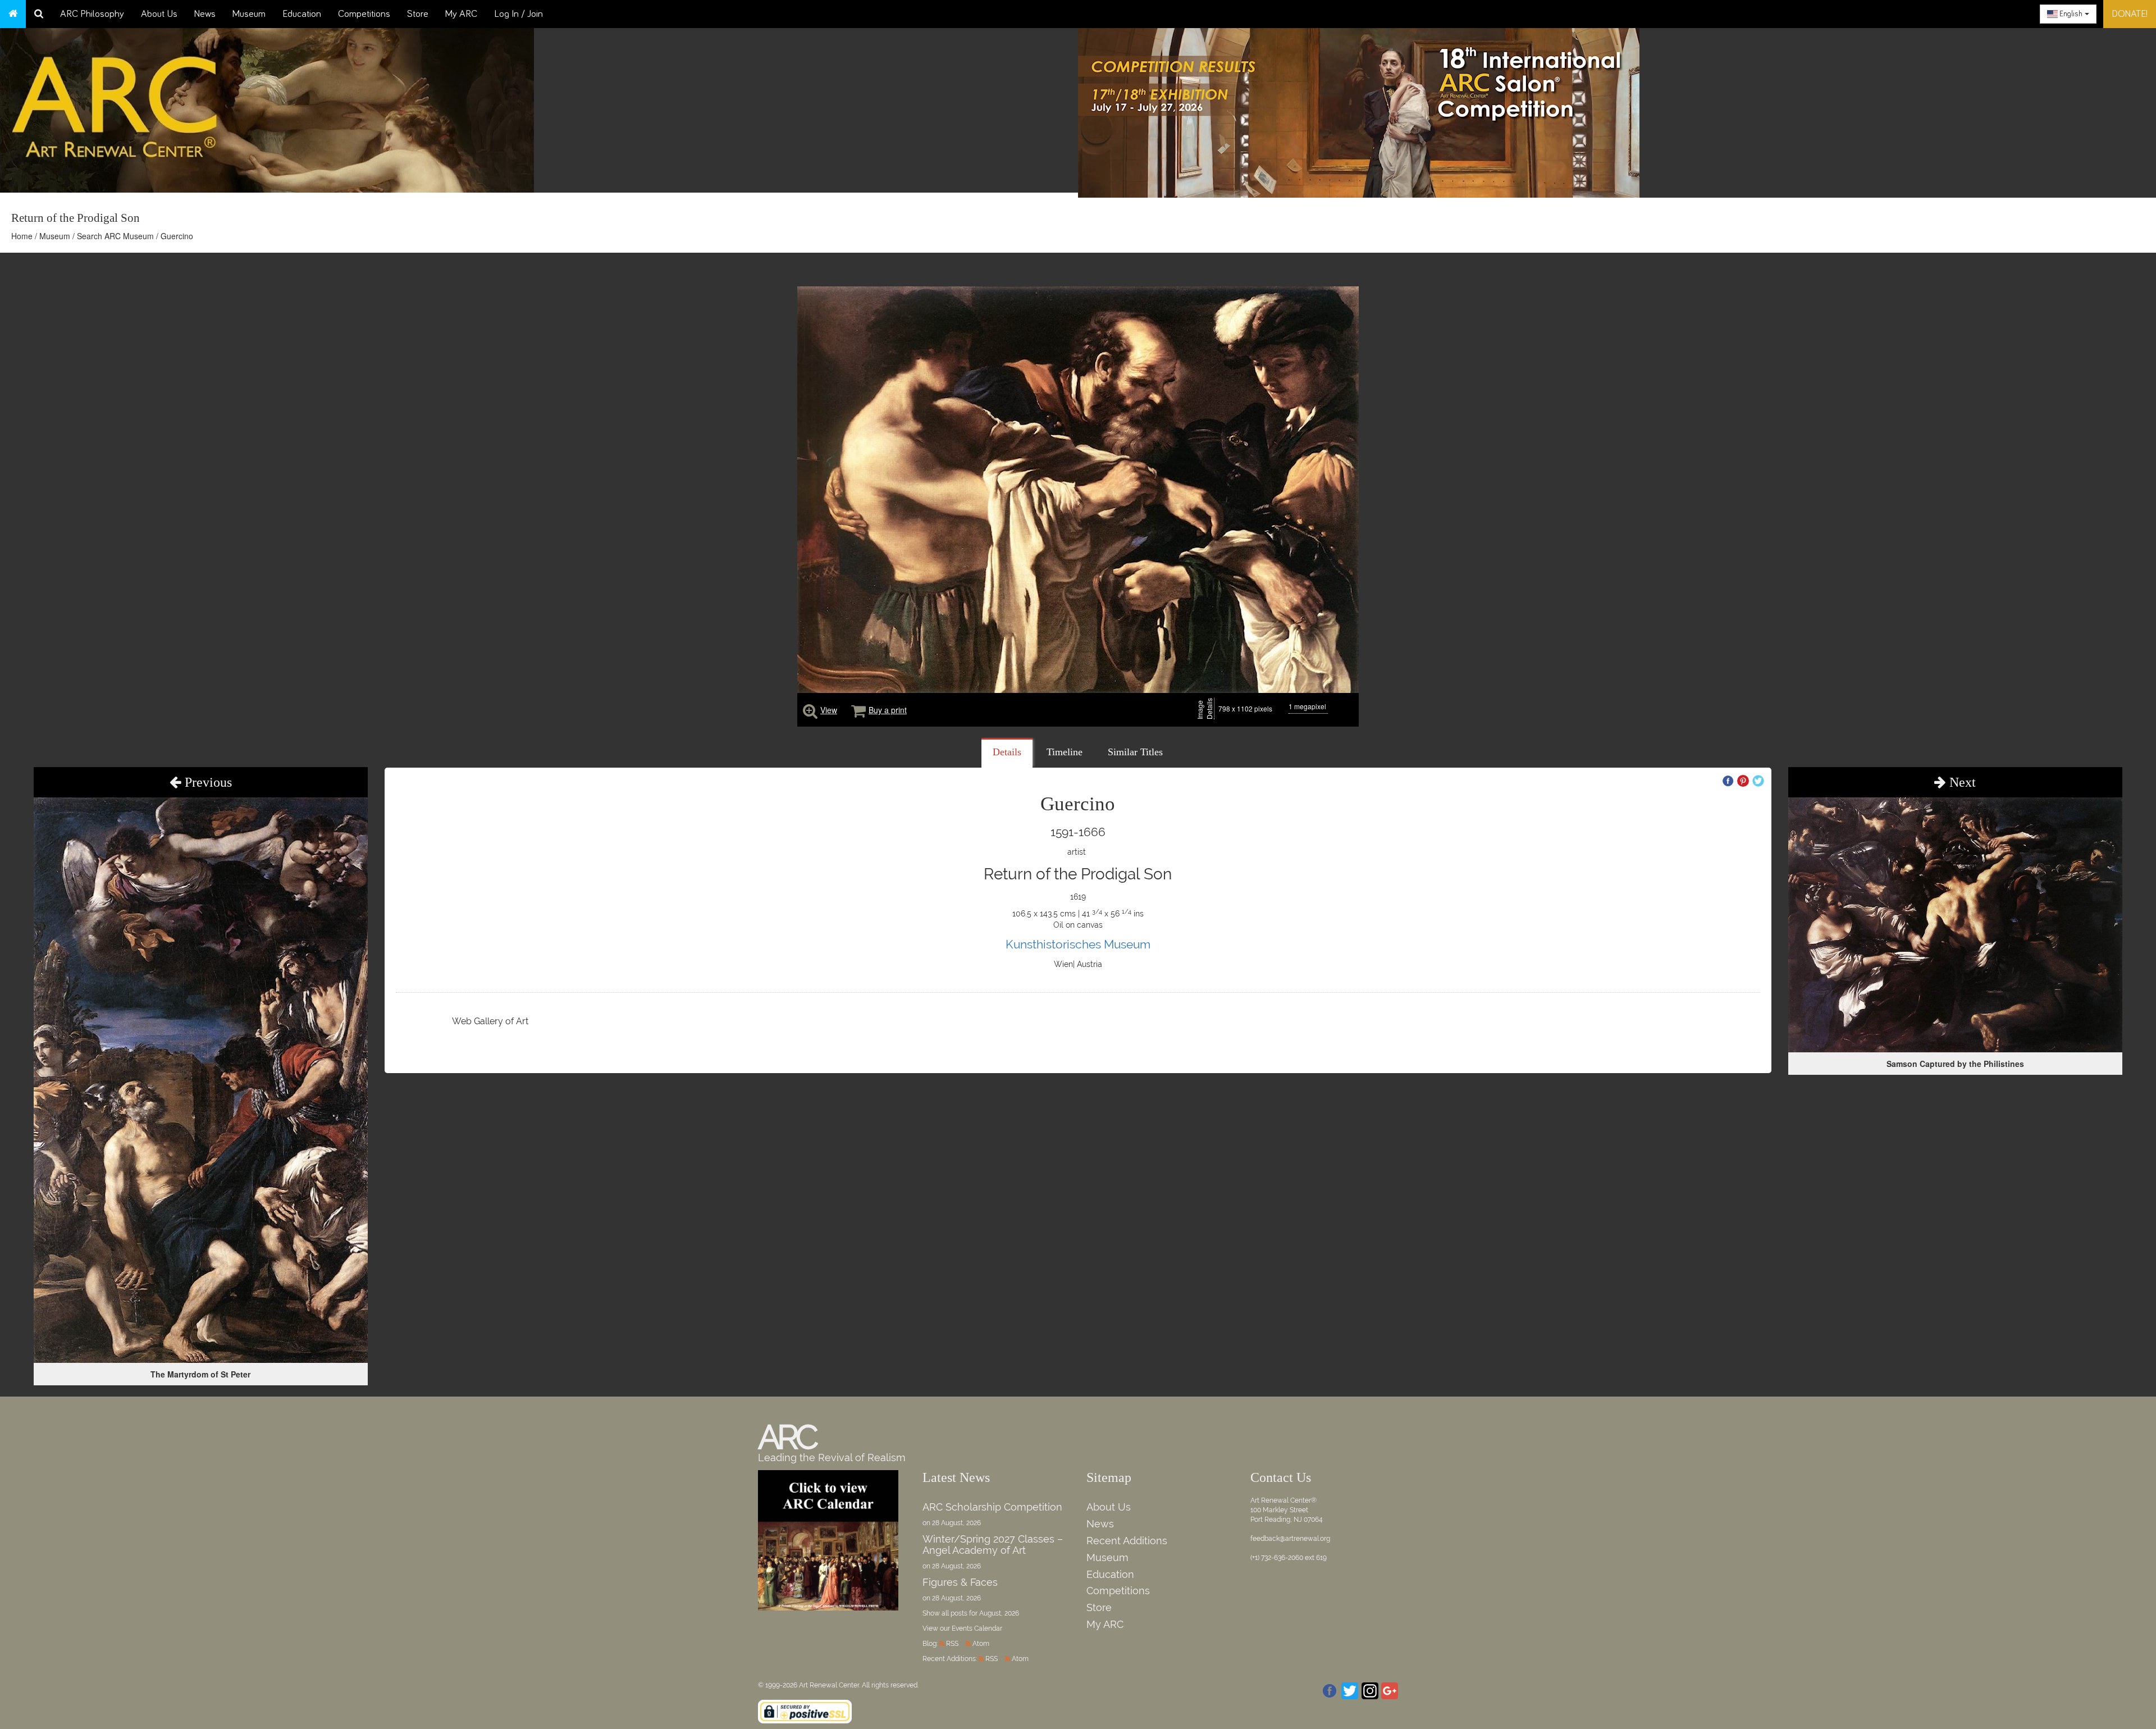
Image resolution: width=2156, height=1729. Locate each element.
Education (302, 14)
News (205, 14)
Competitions (364, 14)
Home (22, 236)
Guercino (177, 236)
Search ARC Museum (115, 236)
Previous (207, 782)
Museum (249, 14)
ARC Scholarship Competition (992, 1507)
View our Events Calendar (962, 1628)
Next (1961, 782)
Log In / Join (519, 14)
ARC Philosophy (92, 14)
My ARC (461, 14)
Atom (981, 1644)
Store (418, 14)
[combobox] (2068, 14)
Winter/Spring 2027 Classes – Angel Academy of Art (993, 1545)
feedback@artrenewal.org (1290, 1539)
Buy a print (888, 710)
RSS (952, 1644)
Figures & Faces (960, 1582)
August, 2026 (999, 1613)
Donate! (2130, 14)
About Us (159, 14)
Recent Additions (1127, 1541)
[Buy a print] (858, 710)
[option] (1617, 110)
